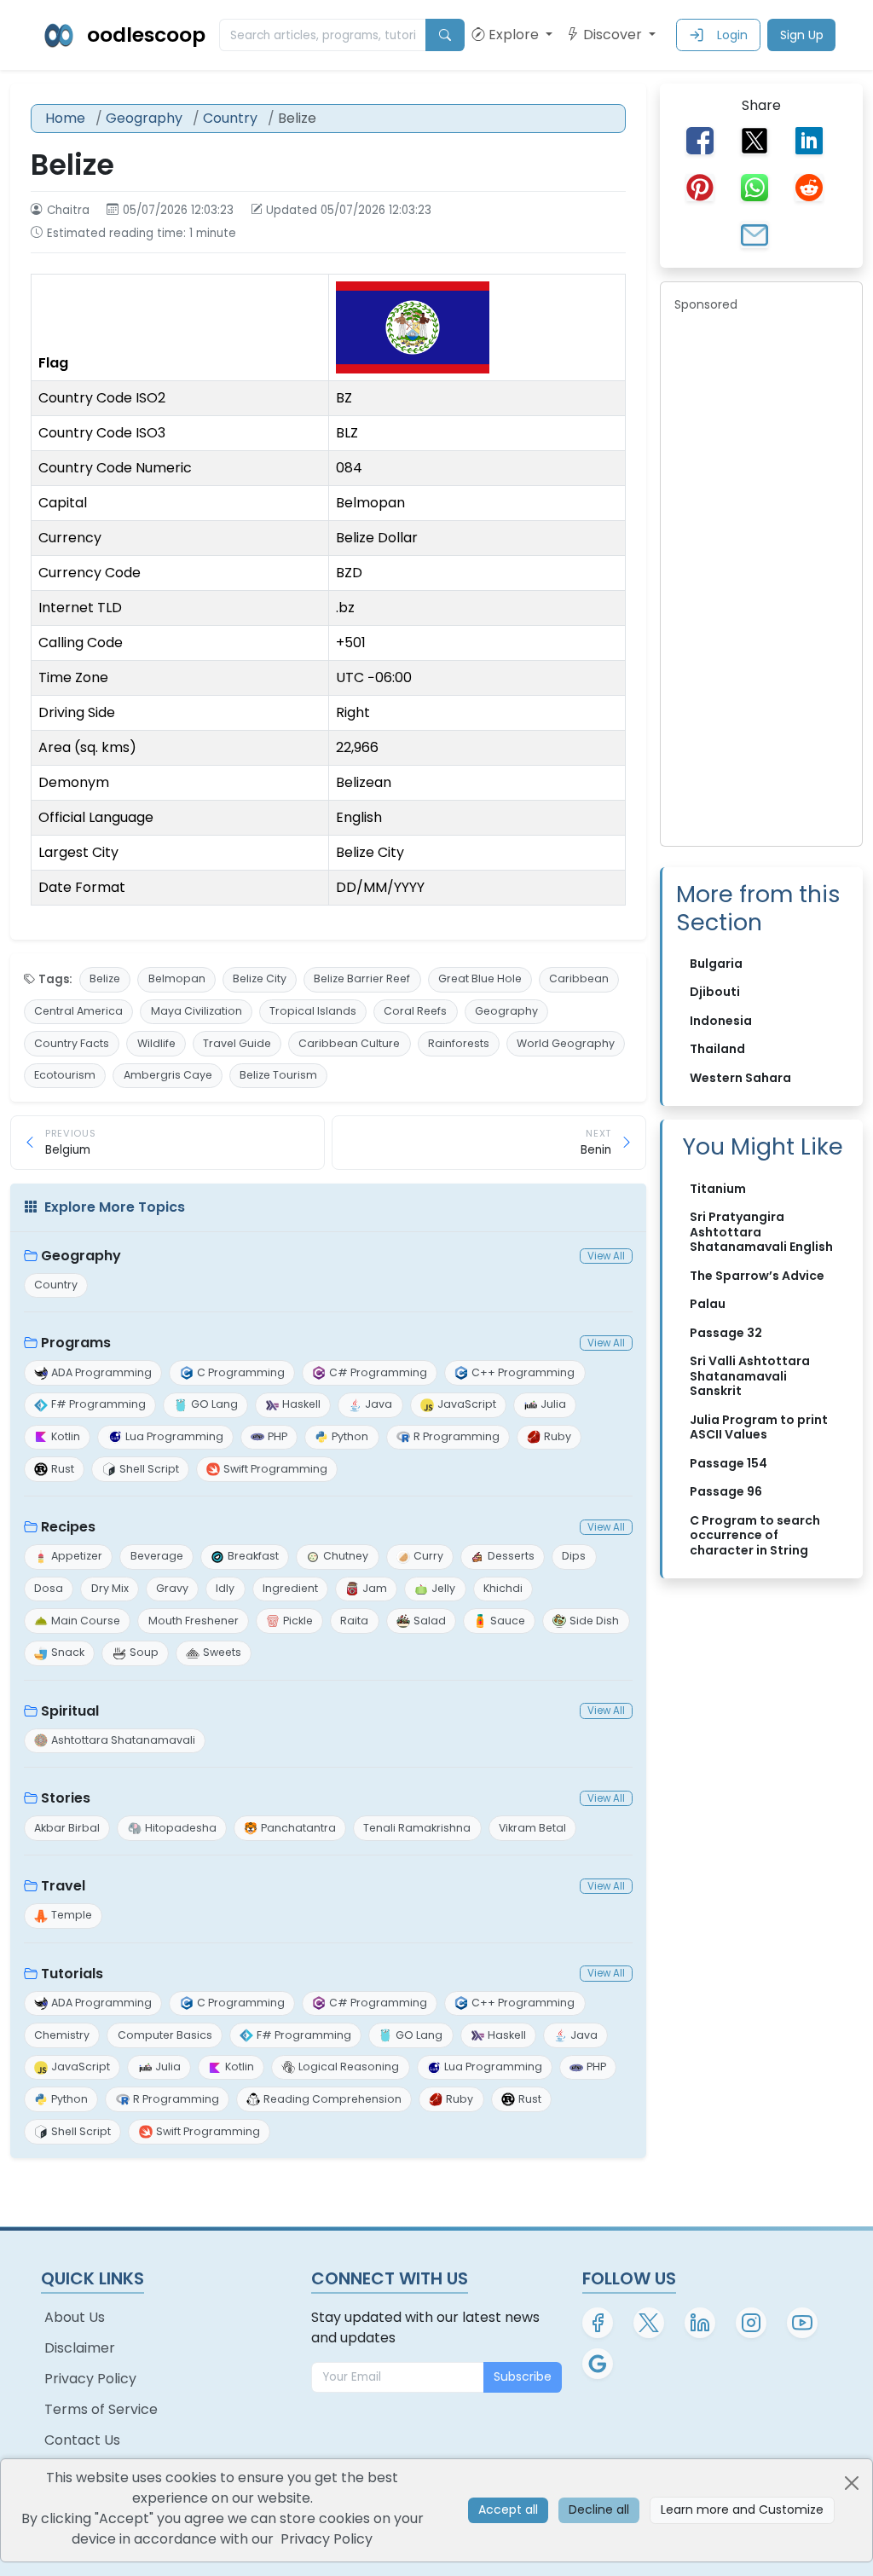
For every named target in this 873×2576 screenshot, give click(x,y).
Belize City (260, 978)
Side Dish (594, 1621)
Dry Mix (110, 1588)
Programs (76, 1343)
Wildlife (156, 1043)
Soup (144, 1652)
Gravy (172, 1588)
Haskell (301, 1404)
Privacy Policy (90, 2379)
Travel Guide (237, 1043)
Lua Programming (174, 1436)
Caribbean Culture (349, 1043)
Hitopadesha (181, 1828)
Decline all (599, 2509)
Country (230, 118)
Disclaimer (80, 2348)
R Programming (457, 1436)
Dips (574, 1556)
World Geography (566, 1043)
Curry (428, 1556)
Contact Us (82, 2440)
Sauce (508, 1621)
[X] (649, 2323)
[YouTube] (802, 2323)
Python (350, 1436)
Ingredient (290, 1588)
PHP (278, 1436)
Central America (78, 1011)
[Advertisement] (761, 576)
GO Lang (214, 1404)
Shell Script (149, 1469)
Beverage (157, 1556)
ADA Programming (101, 1372)
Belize (105, 978)
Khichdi (503, 1588)
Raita (354, 1621)
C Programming (241, 1372)
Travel (63, 1886)
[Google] (598, 2364)
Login (732, 35)
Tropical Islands (313, 1011)
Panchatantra (298, 1828)
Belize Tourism (278, 1075)
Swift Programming (275, 1469)
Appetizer (77, 1556)
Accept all (508, 2509)
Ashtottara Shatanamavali (123, 1740)
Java (379, 1404)
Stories (66, 1798)
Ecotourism (65, 1075)
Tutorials (72, 1974)
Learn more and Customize (742, 2509)
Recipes (68, 1527)
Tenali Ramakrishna (417, 1828)
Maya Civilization (197, 1011)
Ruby (558, 1436)
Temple (72, 1915)
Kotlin (66, 1436)
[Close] (852, 2483)
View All (606, 1256)
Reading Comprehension (332, 2099)
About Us (75, 2317)
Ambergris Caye (168, 1075)
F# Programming (98, 1404)
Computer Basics (165, 2035)
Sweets (222, 1652)
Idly (225, 1588)
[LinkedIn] (700, 2323)
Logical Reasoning (349, 2067)
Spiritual (70, 1711)
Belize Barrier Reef (362, 978)
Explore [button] (515, 35)
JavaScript (467, 1404)
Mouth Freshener (194, 1621)
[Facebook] (598, 2323)
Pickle (298, 1621)
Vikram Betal (532, 1828)
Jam (375, 1588)
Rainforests (459, 1043)
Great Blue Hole (480, 978)
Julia (553, 1404)
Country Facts (72, 1043)
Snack (68, 1652)
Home (65, 118)
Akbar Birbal (67, 1828)
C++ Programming (523, 1372)
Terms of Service (101, 2409)
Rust (63, 1469)
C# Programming (378, 1372)
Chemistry (62, 2035)
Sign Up (802, 35)
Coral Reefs (415, 1011)
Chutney (346, 1556)
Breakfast (253, 1556)
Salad (430, 1621)
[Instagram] (751, 2323)
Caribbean (579, 978)
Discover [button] (614, 35)
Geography (144, 118)
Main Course (86, 1621)
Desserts (511, 1556)
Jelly (443, 1588)
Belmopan (177, 978)
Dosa (49, 1588)
